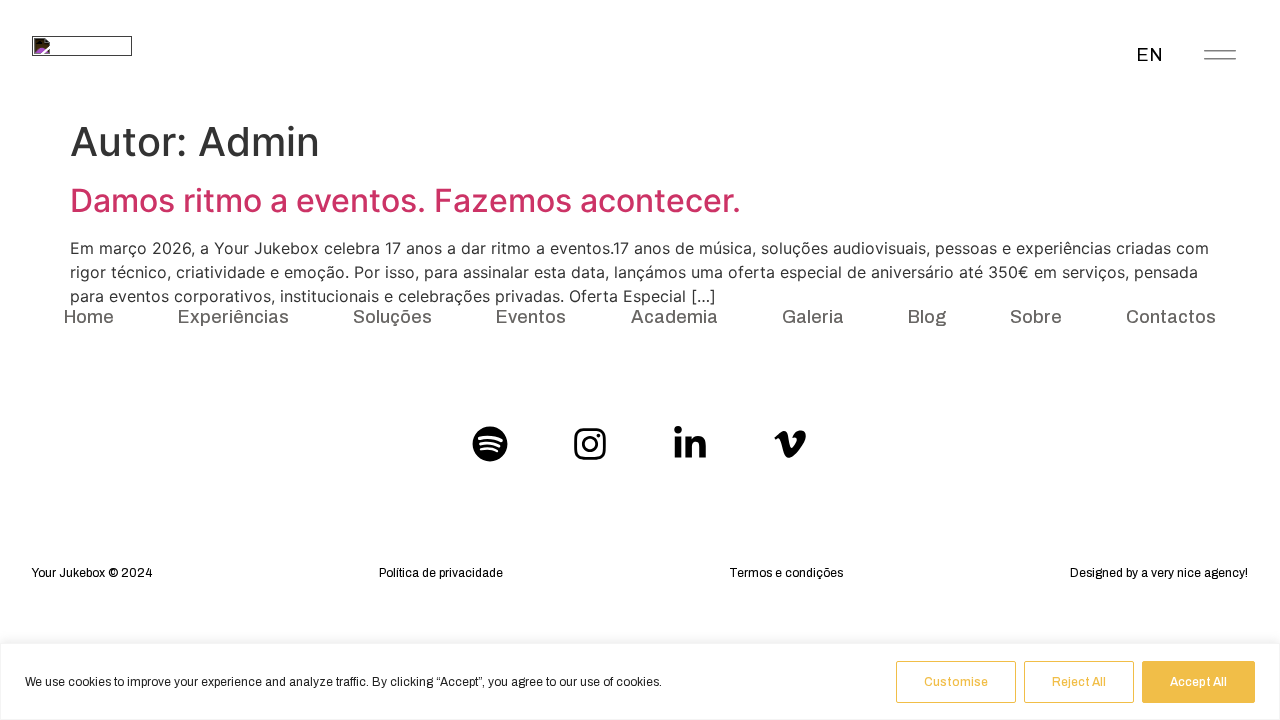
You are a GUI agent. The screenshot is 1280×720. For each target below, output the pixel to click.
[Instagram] (590, 444)
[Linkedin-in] (690, 444)
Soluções (392, 317)
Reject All (1079, 682)
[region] (640, 681)
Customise (956, 682)
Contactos (1171, 317)
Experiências (233, 317)
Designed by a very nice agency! (1159, 573)
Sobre (1036, 317)
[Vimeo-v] (790, 444)
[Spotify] (490, 444)
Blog (927, 317)
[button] (1220, 52)
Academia (674, 317)
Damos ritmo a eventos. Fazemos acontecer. (405, 200)
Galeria (813, 317)
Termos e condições (786, 573)
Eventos (531, 317)
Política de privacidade (441, 573)
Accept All (1198, 682)
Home (89, 317)
